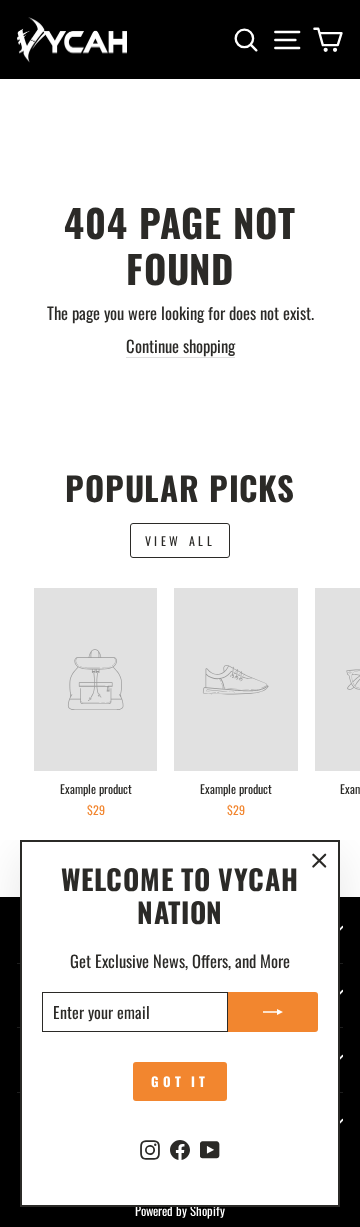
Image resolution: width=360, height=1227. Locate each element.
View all (180, 540)
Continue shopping (180, 346)
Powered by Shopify (180, 1210)
